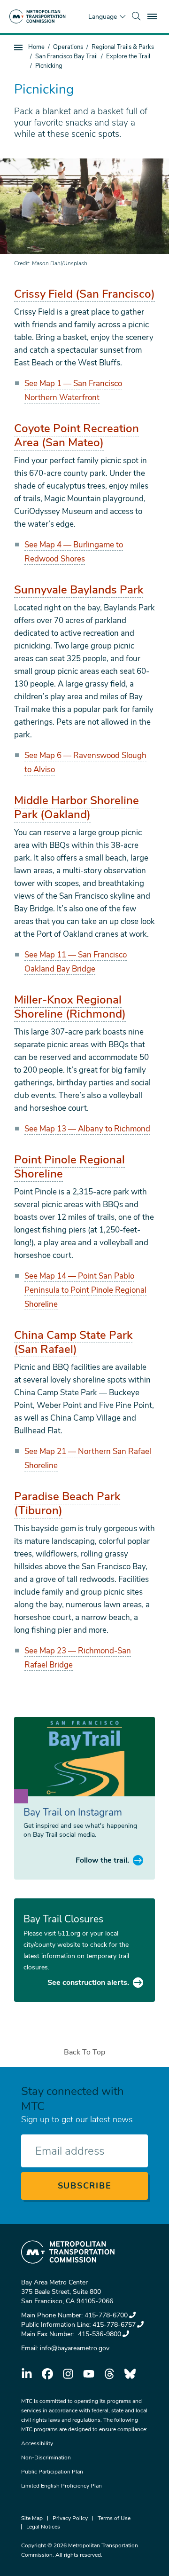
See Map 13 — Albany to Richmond (87, 1129)
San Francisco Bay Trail (66, 56)
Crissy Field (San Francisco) (84, 294)
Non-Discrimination (46, 2457)
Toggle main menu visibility (153, 16)
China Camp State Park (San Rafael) (73, 1342)
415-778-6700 (106, 2315)
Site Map (32, 2518)
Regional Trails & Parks (123, 47)
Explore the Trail (128, 56)
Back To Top (84, 2052)
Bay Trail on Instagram (73, 1812)
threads (109, 2374)
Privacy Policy (70, 2518)
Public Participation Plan (52, 2472)
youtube (89, 2374)
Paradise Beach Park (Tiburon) (67, 1503)
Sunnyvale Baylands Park (79, 590)
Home (36, 47)
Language (103, 17)
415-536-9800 (99, 2334)
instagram (68, 2374)
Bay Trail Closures (63, 1919)
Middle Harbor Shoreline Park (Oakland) (77, 807)
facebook (47, 2374)
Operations (68, 47)
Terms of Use (114, 2518)
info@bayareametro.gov (75, 2348)
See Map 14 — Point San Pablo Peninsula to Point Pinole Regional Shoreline (85, 1290)
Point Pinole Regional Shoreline (69, 1167)
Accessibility (37, 2443)
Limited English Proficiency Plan (61, 2486)
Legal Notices (43, 2527)
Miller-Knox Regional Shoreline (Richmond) (70, 1007)
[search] (136, 16)
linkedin (27, 2374)
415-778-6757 (114, 2325)
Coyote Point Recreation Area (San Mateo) (77, 435)
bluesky (130, 2374)
